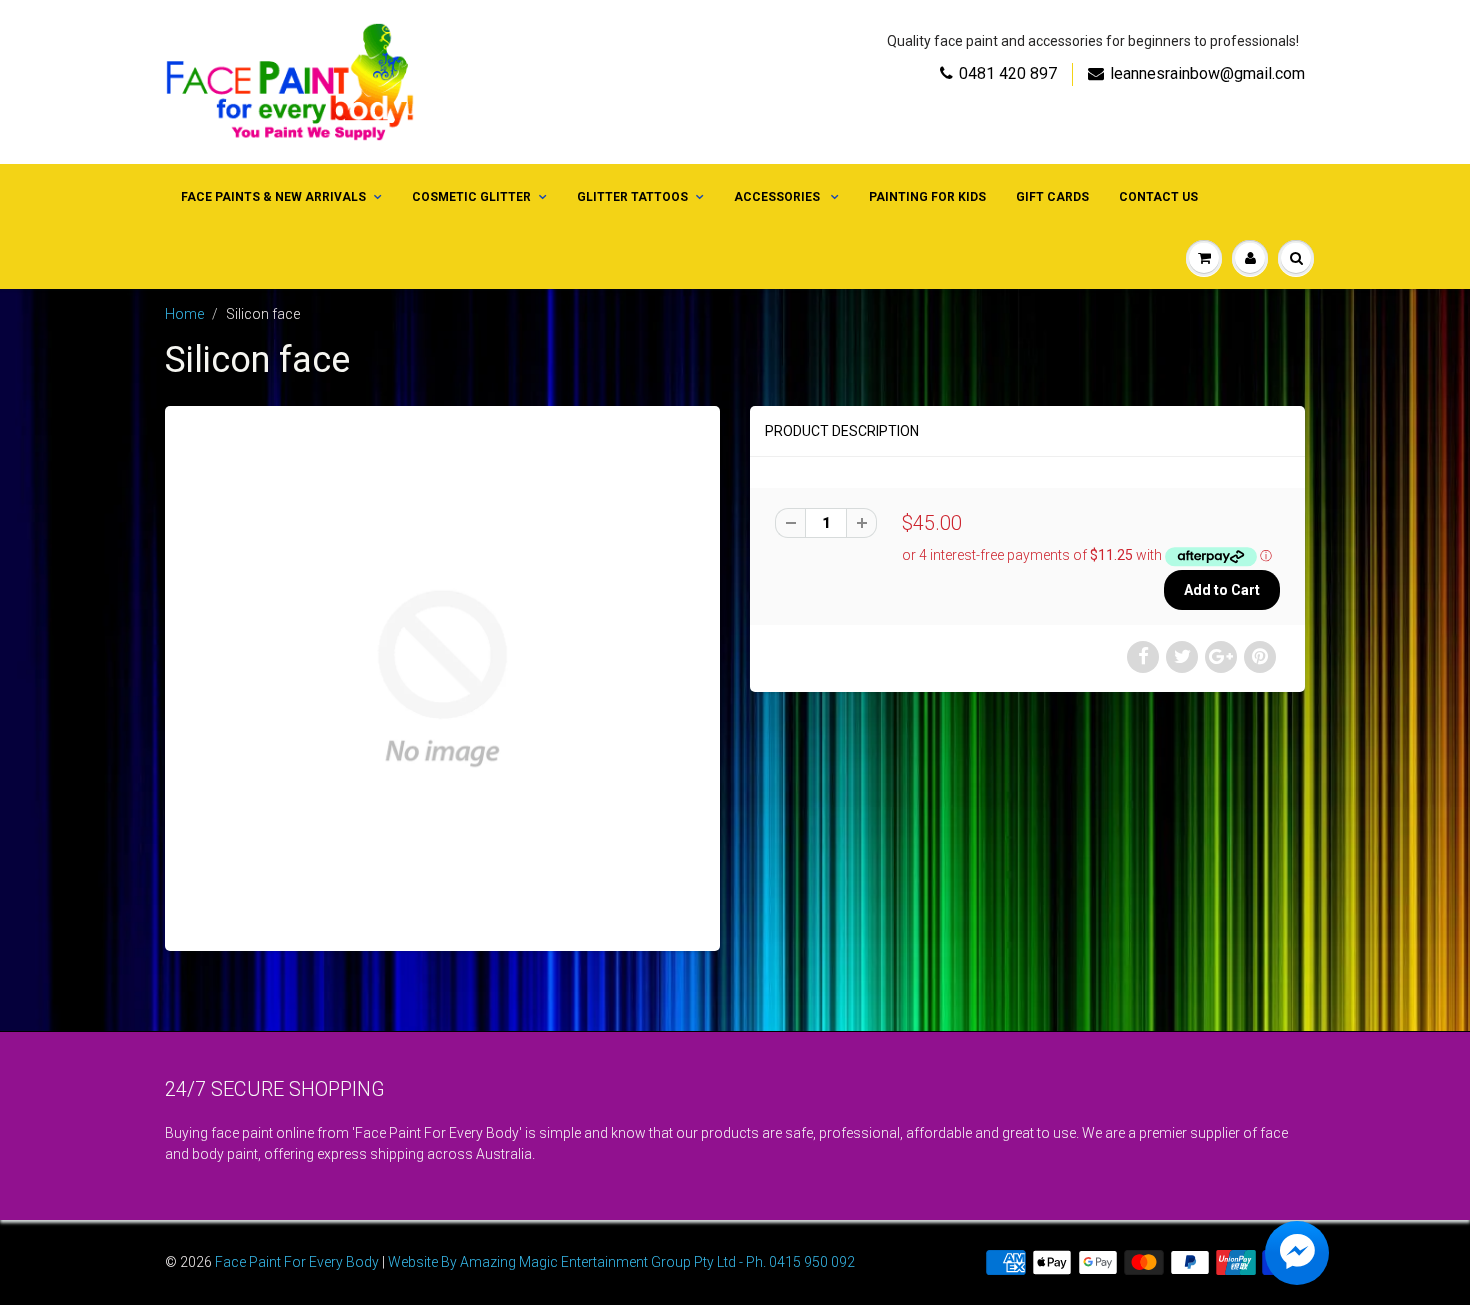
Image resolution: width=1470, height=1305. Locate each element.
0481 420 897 (1008, 73)
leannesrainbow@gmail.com (1207, 73)
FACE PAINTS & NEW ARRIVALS (273, 197)
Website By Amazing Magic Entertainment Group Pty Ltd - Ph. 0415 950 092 (621, 1262)
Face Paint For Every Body (297, 1262)
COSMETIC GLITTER (471, 197)
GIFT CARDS (1052, 197)
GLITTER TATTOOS (632, 197)
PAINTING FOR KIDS (927, 197)
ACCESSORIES (778, 197)
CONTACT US (1158, 197)
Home (184, 314)
